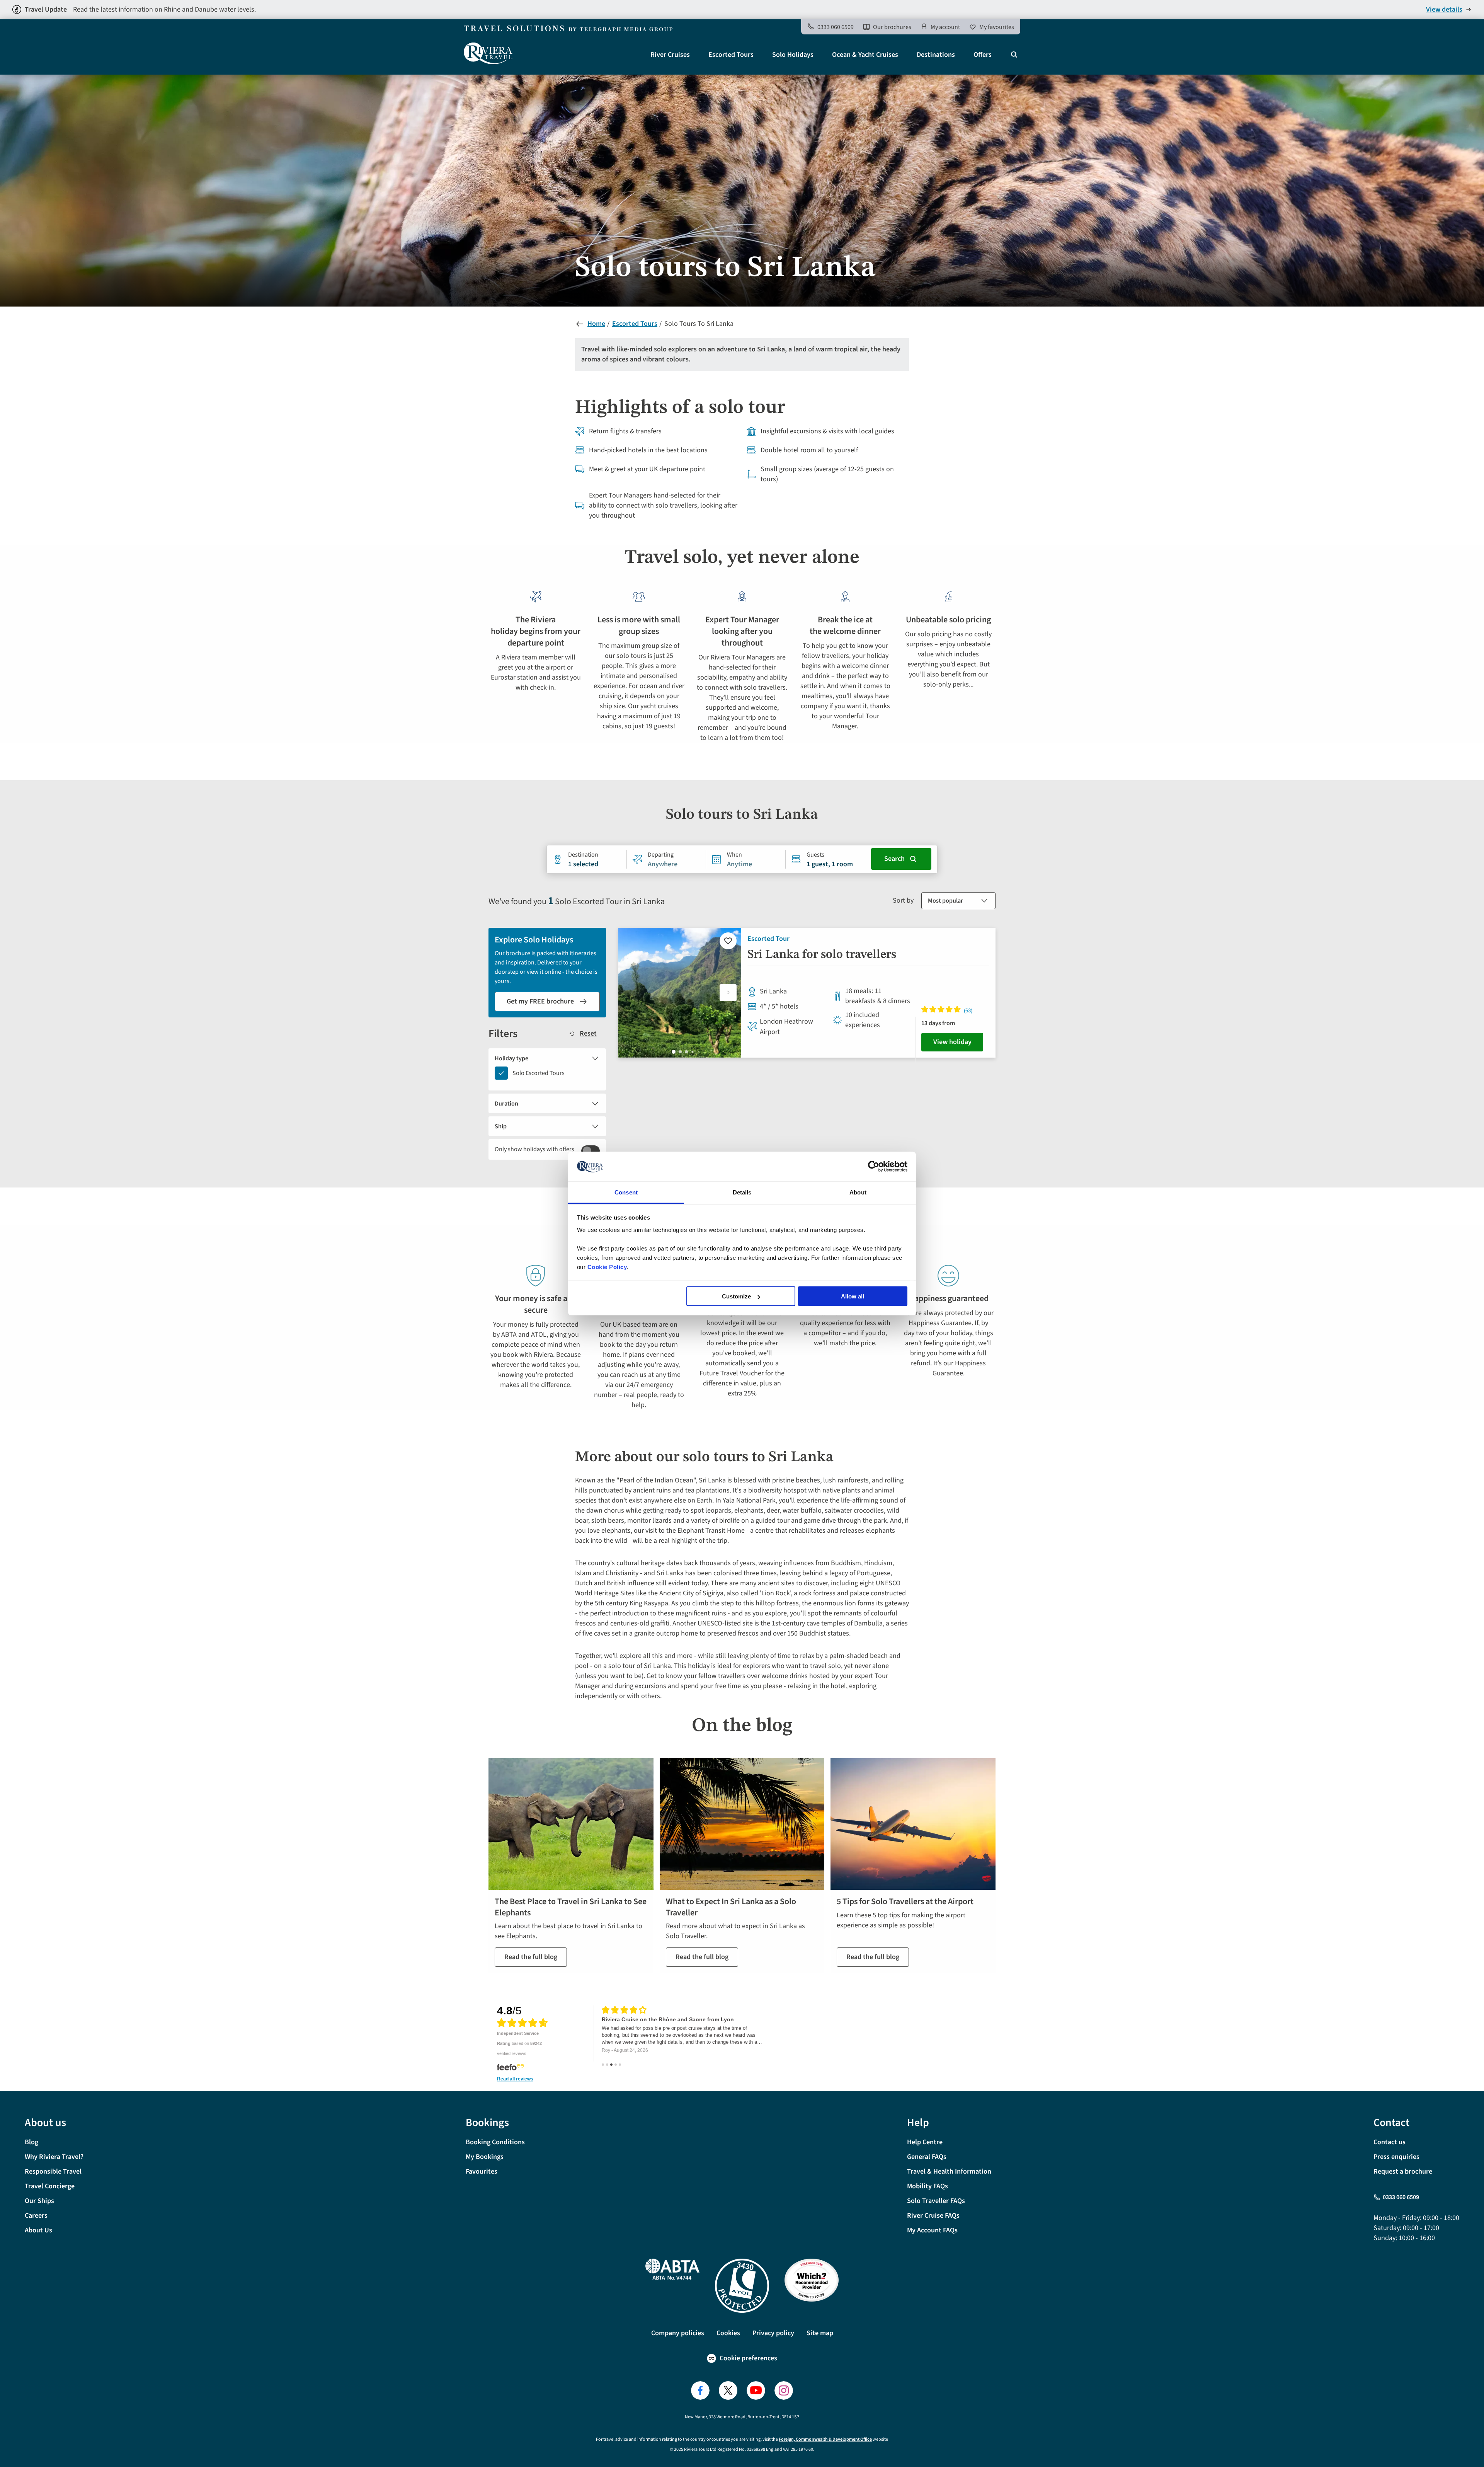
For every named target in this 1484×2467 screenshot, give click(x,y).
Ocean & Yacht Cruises (865, 55)
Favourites (482, 2171)
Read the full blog (531, 1957)
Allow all (853, 1296)
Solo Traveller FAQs (936, 2201)
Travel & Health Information (949, 2171)
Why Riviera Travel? (54, 2157)
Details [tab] (742, 1192)
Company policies (678, 2333)
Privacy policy (773, 2333)
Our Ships (39, 2201)
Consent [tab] (626, 1192)
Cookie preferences (748, 2358)
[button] (728, 993)
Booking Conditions (495, 2142)
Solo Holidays (793, 55)
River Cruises (670, 55)
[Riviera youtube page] (756, 2390)
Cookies (728, 2333)
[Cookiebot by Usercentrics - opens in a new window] (874, 1167)
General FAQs (927, 2157)
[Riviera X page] (728, 2390)
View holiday (952, 1042)
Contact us (1390, 2142)
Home (596, 324)
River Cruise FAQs (933, 2216)
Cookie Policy (607, 1267)
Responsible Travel (53, 2171)
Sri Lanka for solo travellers (822, 955)
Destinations (936, 55)
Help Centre (925, 2142)
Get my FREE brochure (540, 1001)
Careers (36, 2216)
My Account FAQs (932, 2230)
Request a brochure (1403, 2171)
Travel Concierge (50, 2186)
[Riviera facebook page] (700, 2390)
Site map (820, 2333)
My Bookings (485, 2157)
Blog (31, 2142)
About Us (38, 2230)
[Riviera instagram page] (784, 2390)
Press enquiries (1396, 2157)
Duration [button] (506, 1104)
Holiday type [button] (511, 1058)
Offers (983, 55)
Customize (736, 1296)
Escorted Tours (731, 55)
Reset (588, 1034)
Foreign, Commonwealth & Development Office (825, 2439)
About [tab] (858, 1192)
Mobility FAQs (927, 2186)
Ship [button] (501, 1126)
